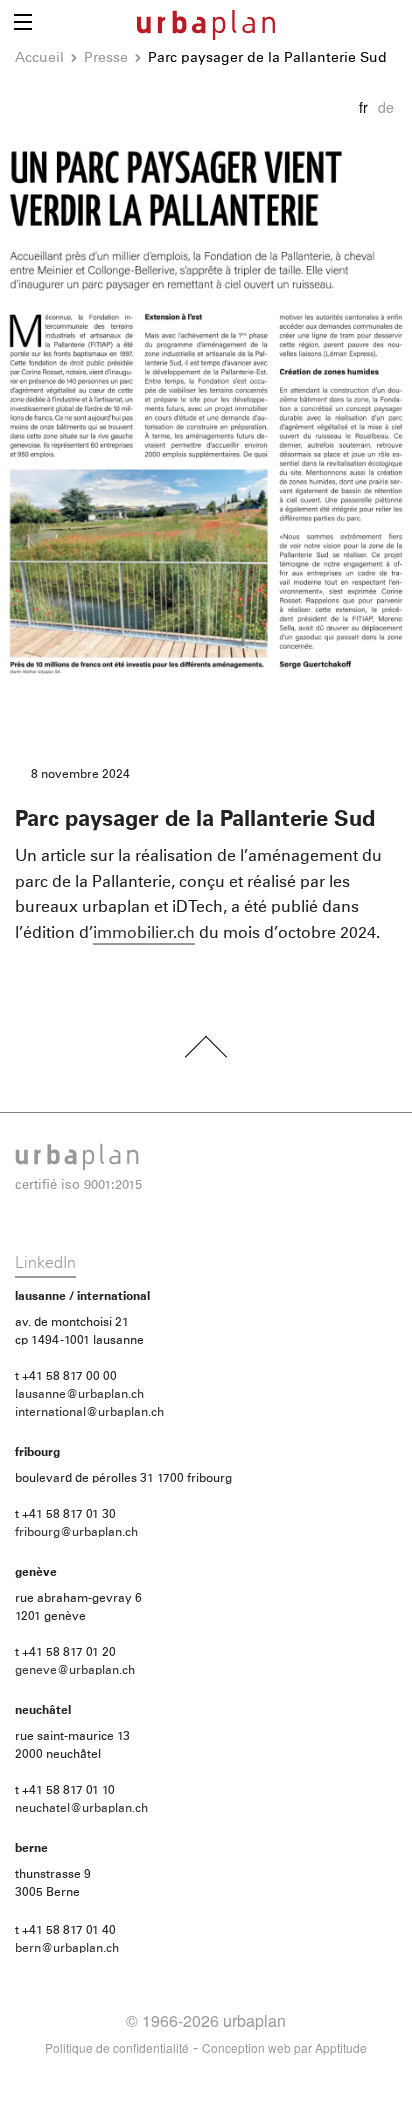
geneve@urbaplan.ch (75, 1671)
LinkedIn (45, 1263)
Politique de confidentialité (117, 2047)
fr (363, 107)
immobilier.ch (144, 933)
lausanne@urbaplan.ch (79, 1395)
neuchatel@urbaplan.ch (81, 1809)
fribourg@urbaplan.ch (76, 1533)
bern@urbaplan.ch (67, 1949)
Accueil (39, 58)
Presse (106, 58)
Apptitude (341, 2047)
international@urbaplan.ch (89, 1413)
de (386, 107)
